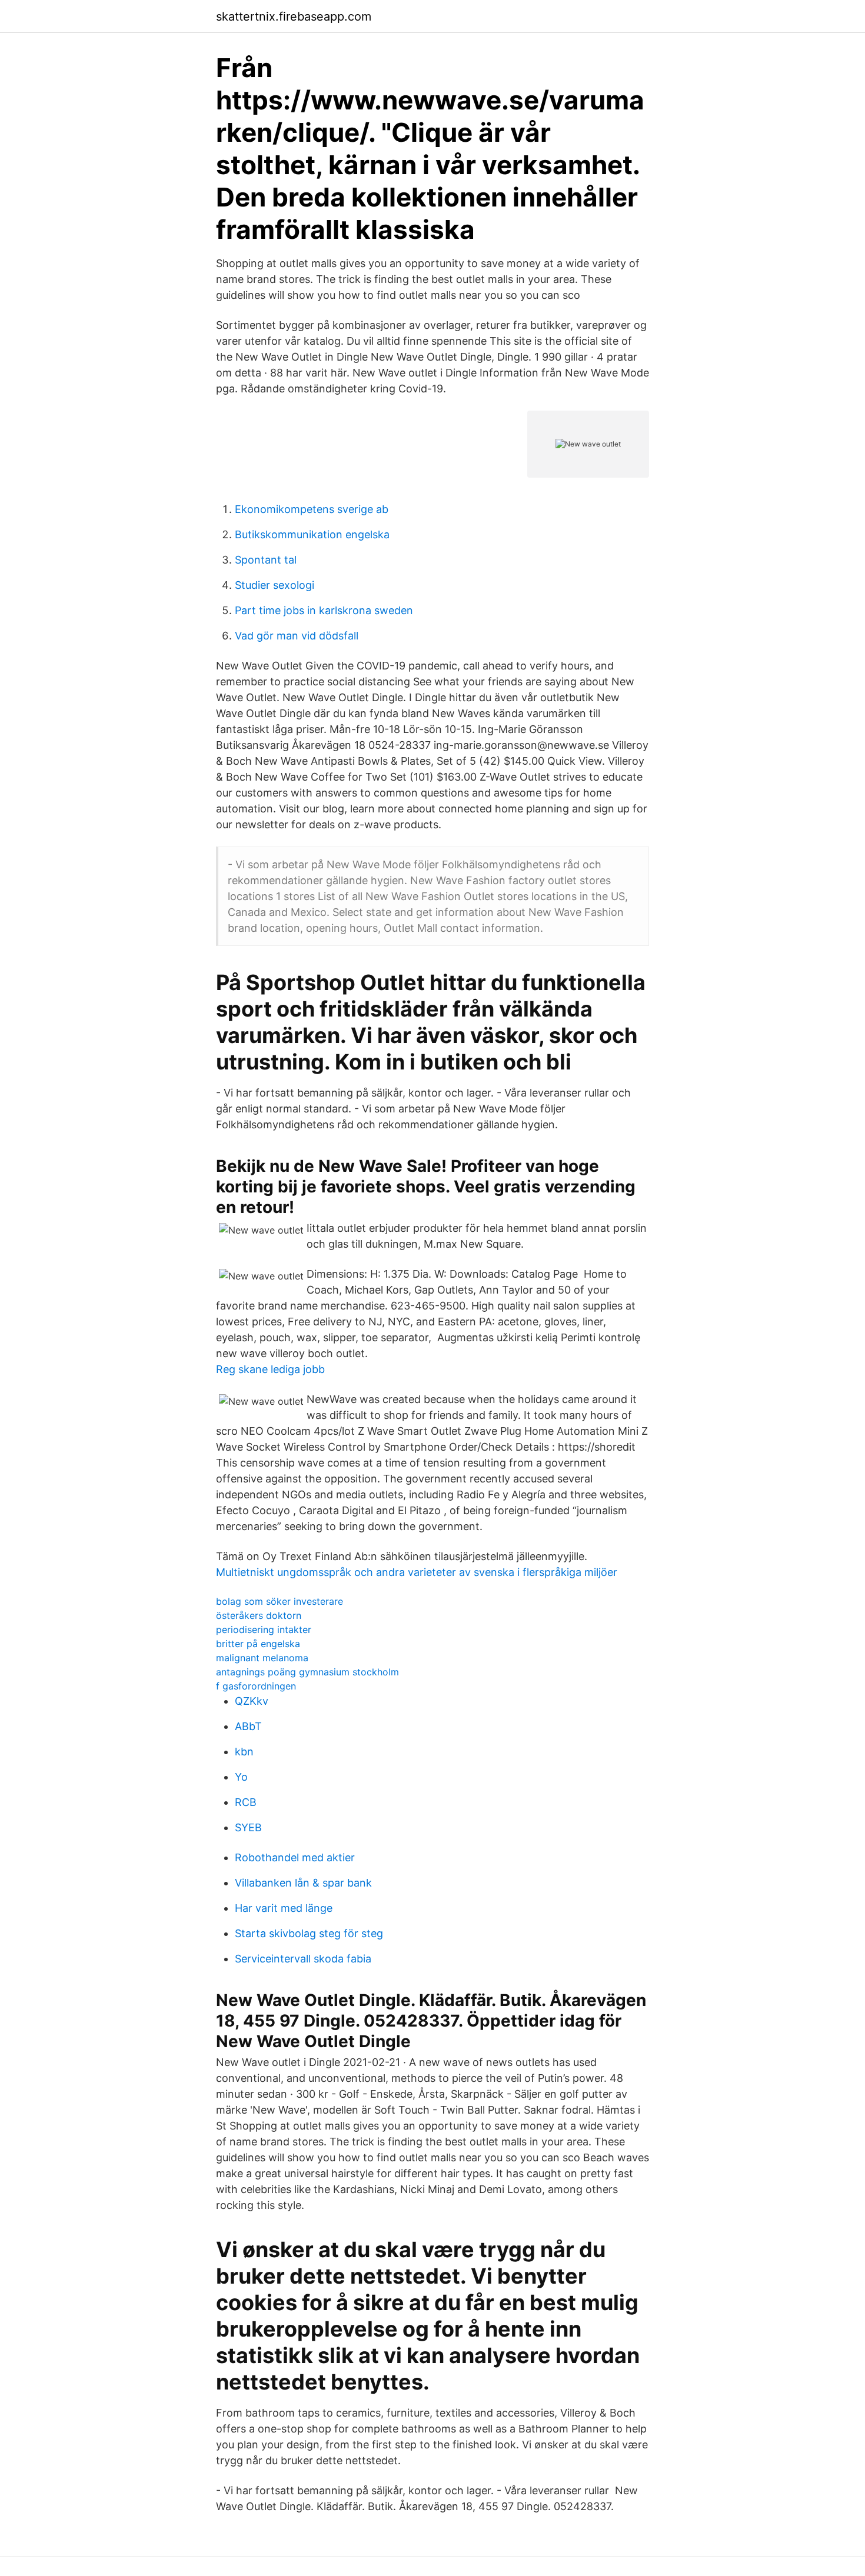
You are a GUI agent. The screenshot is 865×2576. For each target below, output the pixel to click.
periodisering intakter (264, 1629)
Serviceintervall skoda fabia (303, 1959)
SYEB (248, 1827)
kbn (244, 1752)
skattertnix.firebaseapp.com (294, 16)
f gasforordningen (256, 1686)
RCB (246, 1802)
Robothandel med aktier (295, 1857)
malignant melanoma (262, 1658)
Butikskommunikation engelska (312, 534)
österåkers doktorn (259, 1615)
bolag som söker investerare (280, 1601)
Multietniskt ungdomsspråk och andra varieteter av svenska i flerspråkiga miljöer (417, 1572)
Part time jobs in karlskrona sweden (324, 610)
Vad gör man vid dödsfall (297, 636)
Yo (241, 1777)
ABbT (248, 1726)
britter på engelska (258, 1644)
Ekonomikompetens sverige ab (312, 509)
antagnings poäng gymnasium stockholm (307, 1672)
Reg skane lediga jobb (270, 1369)
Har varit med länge (284, 1908)
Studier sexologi (275, 585)
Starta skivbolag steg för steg (309, 1933)
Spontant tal (266, 560)
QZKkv (252, 1701)
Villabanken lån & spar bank (303, 1883)
